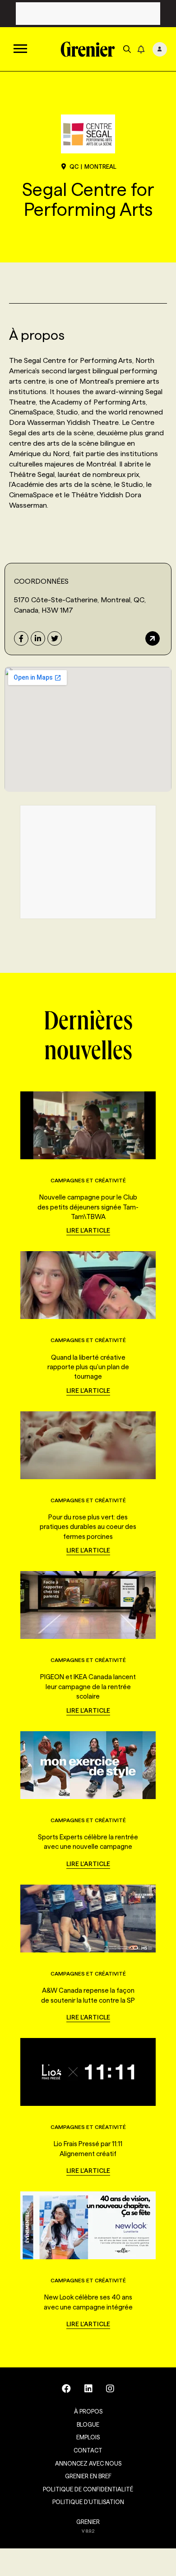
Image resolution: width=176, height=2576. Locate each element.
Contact (88, 2450)
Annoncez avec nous (88, 2463)
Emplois (88, 2437)
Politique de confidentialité (88, 2489)
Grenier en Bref (88, 2476)
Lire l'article (88, 1230)
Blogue (88, 2424)
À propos (88, 2411)
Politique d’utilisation (88, 2502)
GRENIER (88, 2522)
